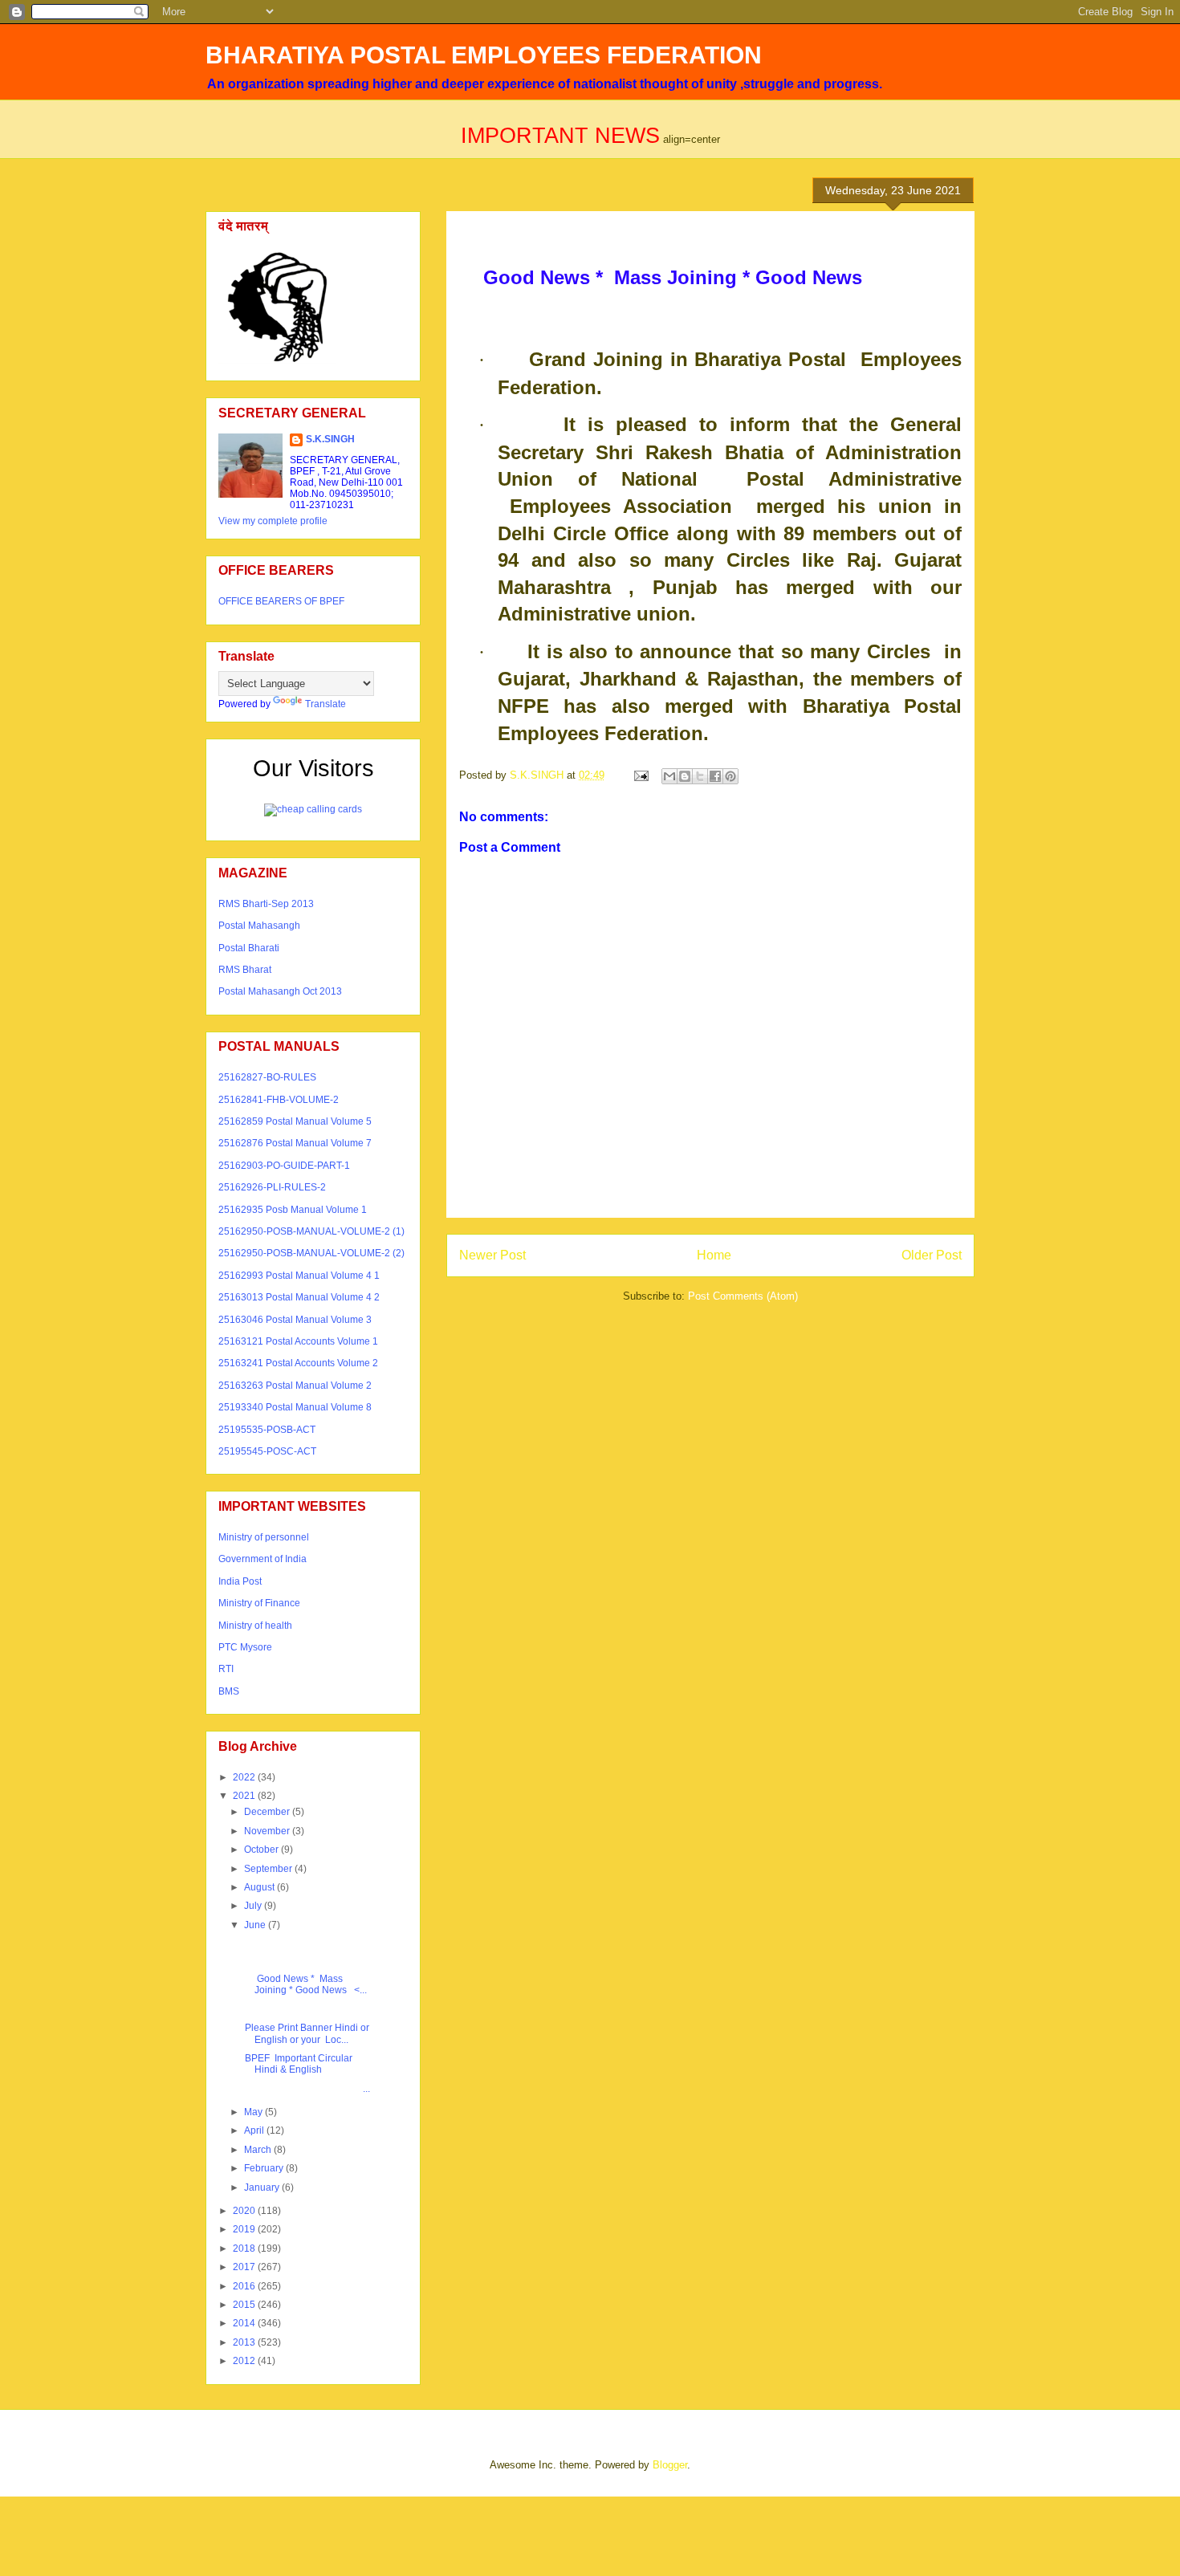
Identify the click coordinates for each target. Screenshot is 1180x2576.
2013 (245, 2342)
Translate (326, 704)
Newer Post (492, 1255)
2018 (245, 2248)
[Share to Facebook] (715, 776)
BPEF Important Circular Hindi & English (297, 2064)
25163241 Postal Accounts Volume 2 (298, 1363)
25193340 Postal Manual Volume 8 (295, 1407)
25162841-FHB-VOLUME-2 (279, 1100)
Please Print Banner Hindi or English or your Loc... (306, 2033)
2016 (245, 2286)
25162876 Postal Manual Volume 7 (295, 1143)
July (254, 1906)
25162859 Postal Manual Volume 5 (295, 1121)
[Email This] (669, 776)
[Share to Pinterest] (730, 776)
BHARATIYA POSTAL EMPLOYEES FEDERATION (484, 55)
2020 (245, 2211)
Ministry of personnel (264, 1537)
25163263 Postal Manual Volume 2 (295, 1386)
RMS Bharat (245, 970)
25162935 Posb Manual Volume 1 (293, 1210)
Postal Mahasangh (259, 926)
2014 (245, 2323)
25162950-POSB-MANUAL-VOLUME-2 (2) (311, 1253)
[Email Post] (640, 775)
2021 (245, 1796)
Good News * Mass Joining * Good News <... (305, 1984)
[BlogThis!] (685, 776)
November (268, 1831)
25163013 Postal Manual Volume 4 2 (299, 1297)
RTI (226, 1669)
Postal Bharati (249, 948)
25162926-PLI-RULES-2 (272, 1187)
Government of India (262, 1559)
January (263, 2187)
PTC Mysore (245, 1647)
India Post (240, 1581)
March (259, 2150)
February (265, 2168)
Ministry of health (255, 1626)
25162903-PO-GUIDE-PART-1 (284, 1166)
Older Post (932, 1255)
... (306, 2089)
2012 (245, 2361)
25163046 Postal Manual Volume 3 (295, 1320)
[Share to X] (700, 776)
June (256, 1925)
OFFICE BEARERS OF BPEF (281, 601)
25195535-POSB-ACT (267, 1430)
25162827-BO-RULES (267, 1077)
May (254, 2112)
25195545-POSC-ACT (267, 1451)
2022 (245, 1777)
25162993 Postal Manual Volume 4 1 (299, 1276)
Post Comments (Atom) (743, 1296)
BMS (229, 1691)
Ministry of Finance (259, 1603)
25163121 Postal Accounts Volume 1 (298, 1341)
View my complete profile (273, 521)
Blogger (670, 2465)
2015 (245, 2305)
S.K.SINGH (330, 439)
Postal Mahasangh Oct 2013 (280, 991)
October (262, 1850)
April (255, 2130)
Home (714, 1255)
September (269, 1869)
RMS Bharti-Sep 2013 (266, 904)
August (260, 1887)
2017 (245, 2267)
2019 (245, 2229)
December (268, 1812)
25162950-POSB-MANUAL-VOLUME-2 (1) (311, 1231)
